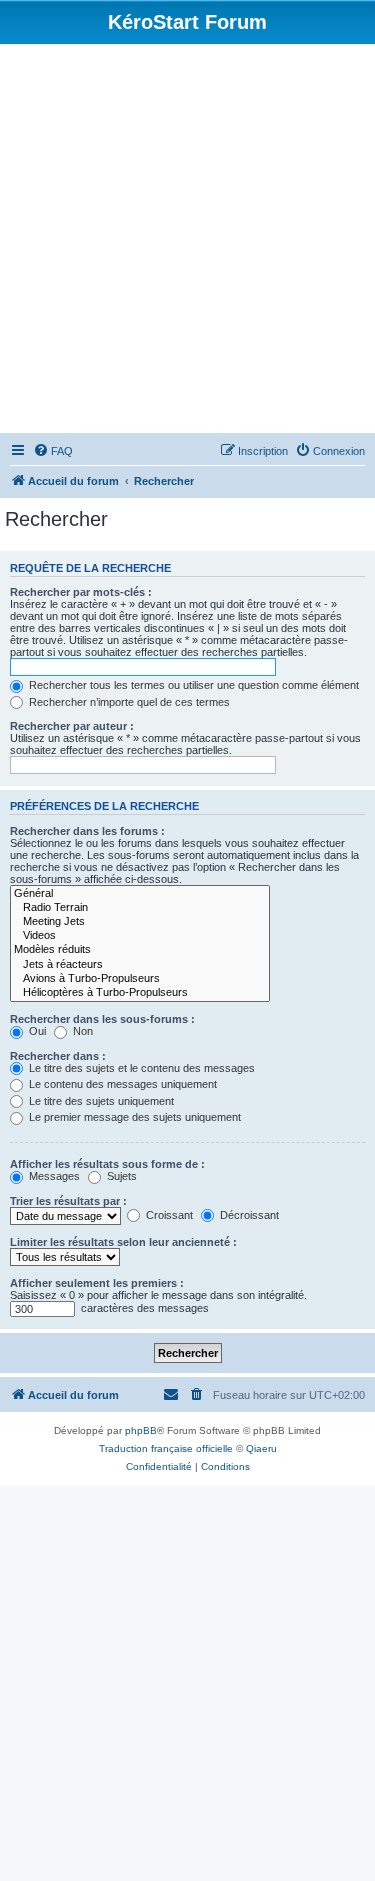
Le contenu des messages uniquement (121, 1084)
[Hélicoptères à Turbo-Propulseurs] (140, 993)
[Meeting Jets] (140, 922)
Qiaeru (261, 1448)
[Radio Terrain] (140, 908)
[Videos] (140, 936)
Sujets (120, 1176)
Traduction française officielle (166, 1448)
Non (81, 1031)
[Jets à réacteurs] (140, 965)
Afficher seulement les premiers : (97, 1283)
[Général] (140, 894)
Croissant (168, 1215)
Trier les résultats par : (68, 1201)
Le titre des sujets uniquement (100, 1101)
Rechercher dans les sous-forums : (102, 1019)
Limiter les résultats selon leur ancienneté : (123, 1242)
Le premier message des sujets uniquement (133, 1117)
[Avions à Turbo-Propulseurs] (140, 979)
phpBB (141, 1430)
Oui (36, 1031)
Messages (53, 1176)
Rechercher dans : (58, 1056)
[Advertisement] (187, 241)
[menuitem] (53, 451)
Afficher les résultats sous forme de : (107, 1164)
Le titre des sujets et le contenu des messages (140, 1068)
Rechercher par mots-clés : (81, 592)
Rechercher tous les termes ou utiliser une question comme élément (192, 685)
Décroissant (248, 1215)
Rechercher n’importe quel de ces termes (128, 702)
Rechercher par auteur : (72, 726)
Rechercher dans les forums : (87, 831)
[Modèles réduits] (140, 950)
